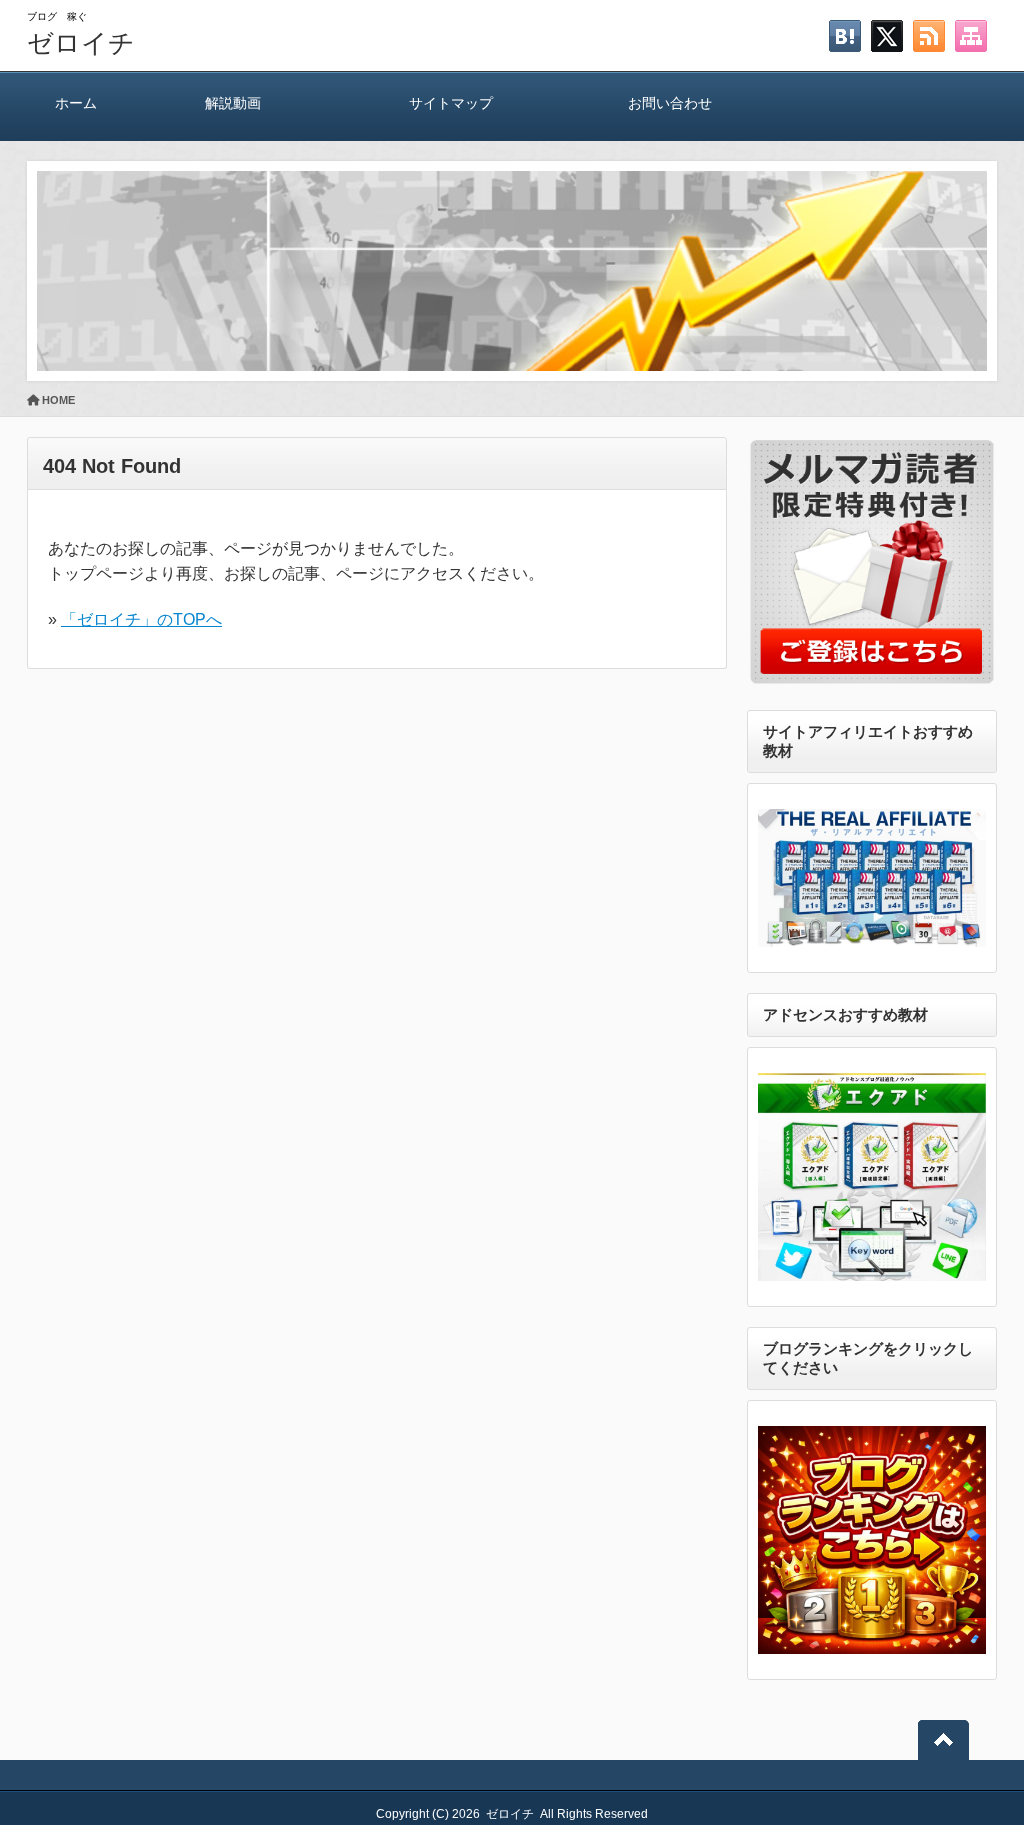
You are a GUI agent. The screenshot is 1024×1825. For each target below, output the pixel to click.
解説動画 (233, 103)
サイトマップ (451, 103)
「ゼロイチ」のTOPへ (141, 619)
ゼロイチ (81, 43)
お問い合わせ (670, 103)
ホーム (76, 103)
